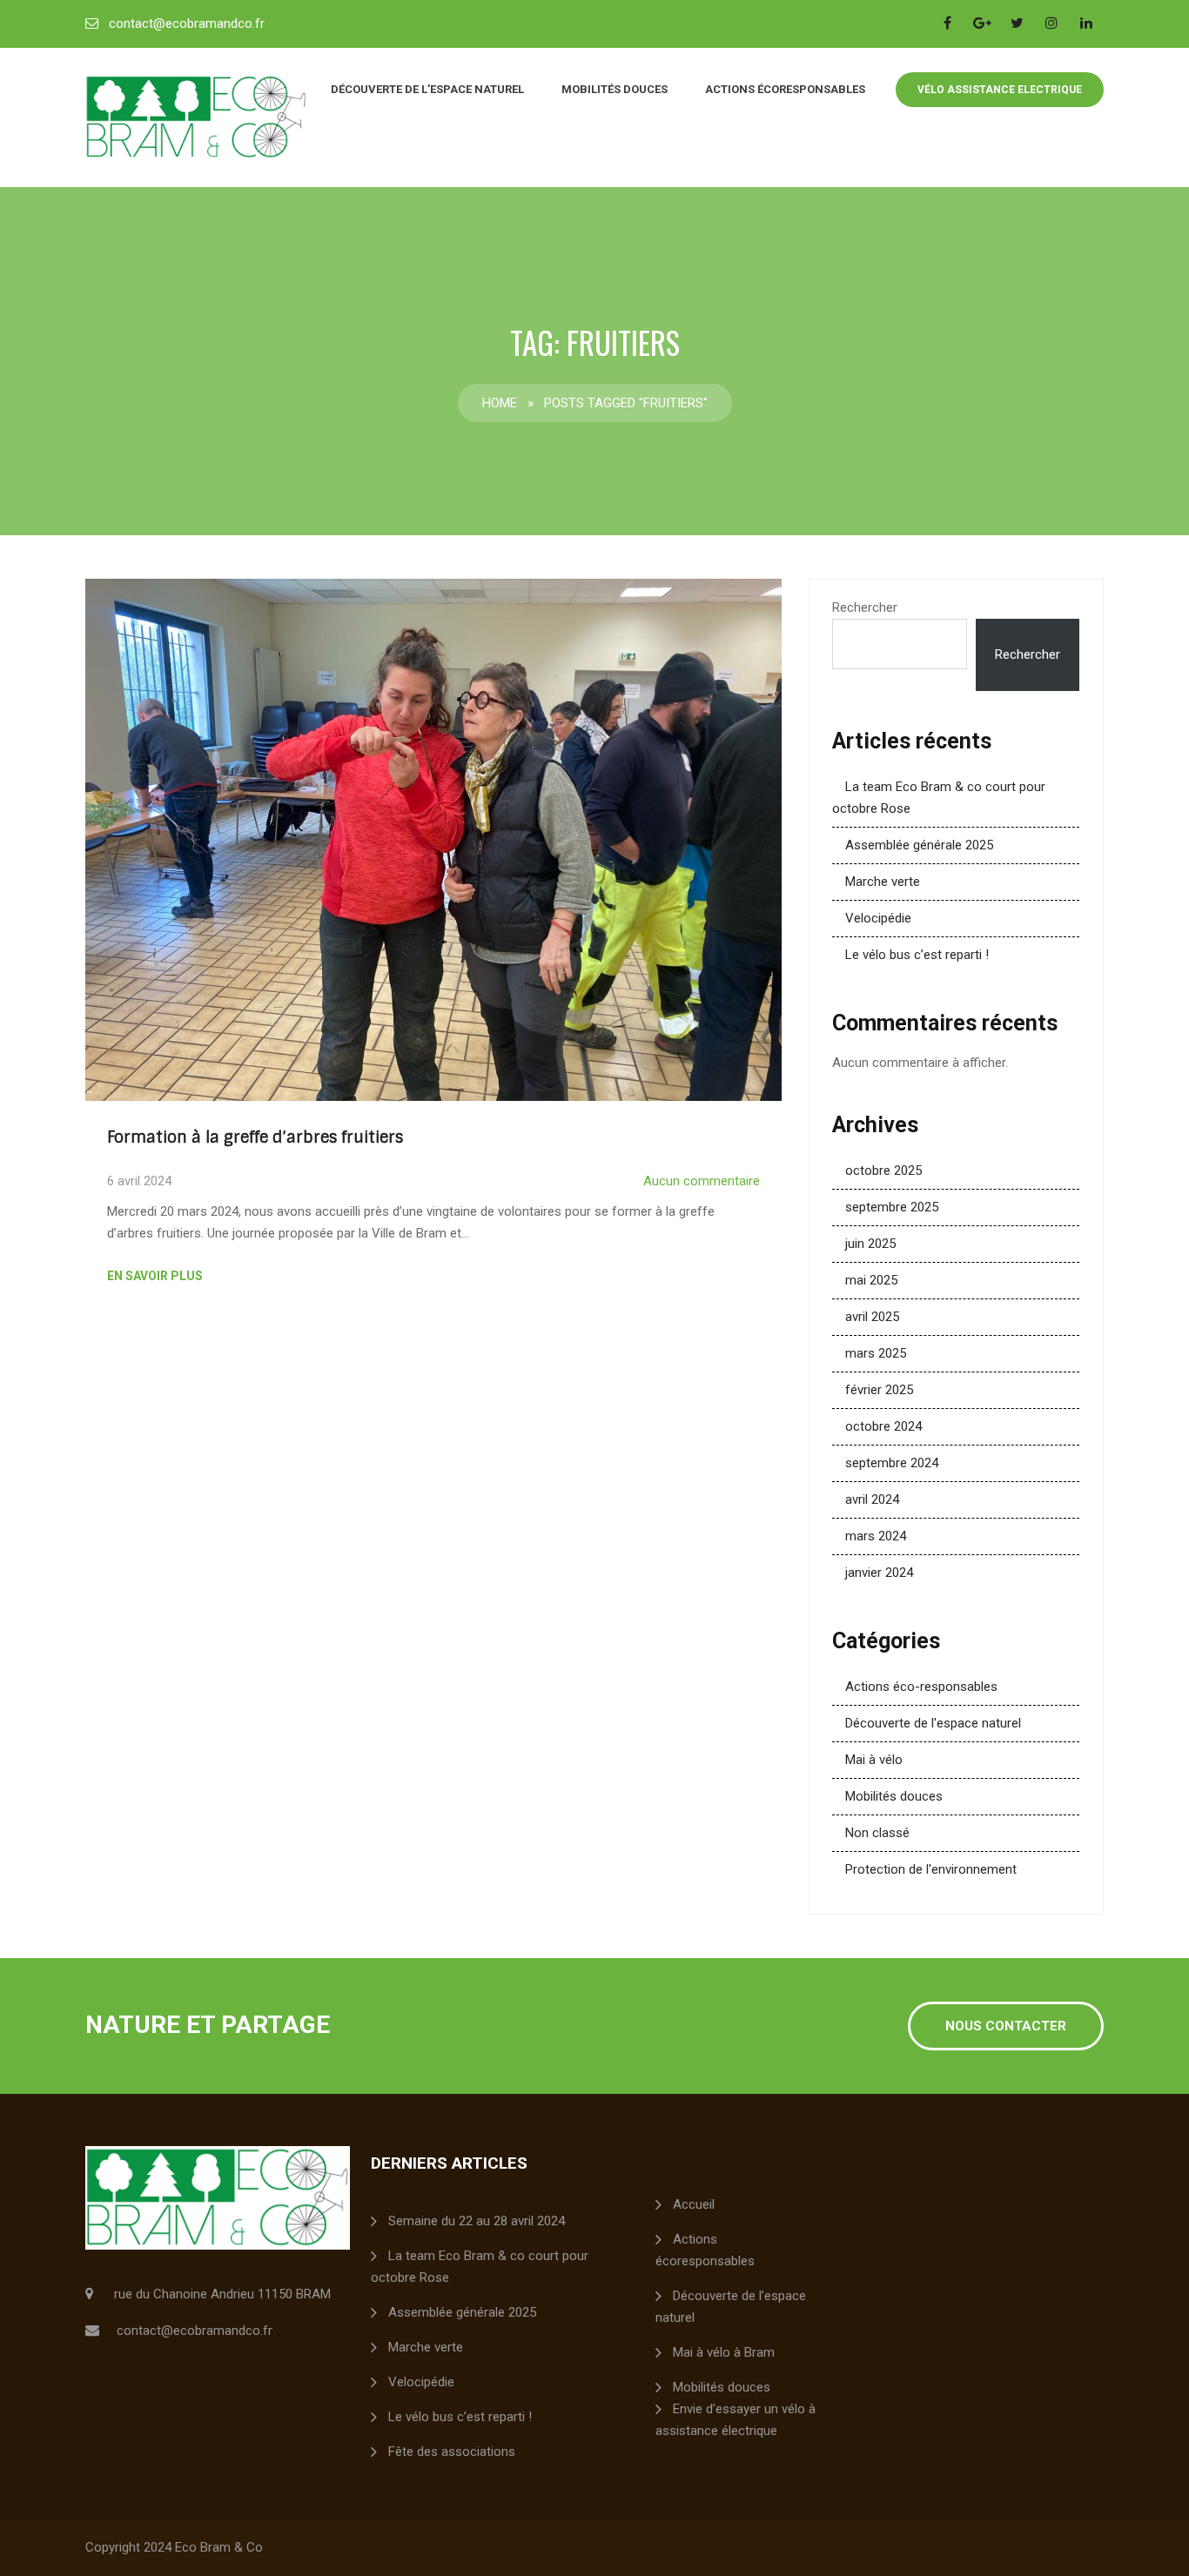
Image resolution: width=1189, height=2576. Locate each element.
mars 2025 (876, 1353)
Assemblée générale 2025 (919, 845)
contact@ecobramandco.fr (187, 23)
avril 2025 (872, 1317)
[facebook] (947, 23)
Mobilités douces (615, 89)
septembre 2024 (892, 1463)
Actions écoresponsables (785, 89)
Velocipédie (878, 918)
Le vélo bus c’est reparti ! (917, 955)
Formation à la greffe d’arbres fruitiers (255, 1137)
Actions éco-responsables (921, 1687)
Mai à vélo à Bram (724, 2352)
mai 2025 (871, 1280)
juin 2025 (870, 1244)
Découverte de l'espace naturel (933, 1723)
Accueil (694, 2204)
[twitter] (1017, 23)
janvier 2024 (879, 1573)
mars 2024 (876, 1536)
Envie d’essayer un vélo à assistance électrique (736, 2420)
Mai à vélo (874, 1760)
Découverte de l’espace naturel (427, 89)
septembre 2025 (892, 1207)
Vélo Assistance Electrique (1000, 90)
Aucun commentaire (702, 1181)
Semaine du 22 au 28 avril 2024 (477, 2221)
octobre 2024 (883, 1426)
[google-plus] (982, 23)
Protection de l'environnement (931, 1869)
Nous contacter (1006, 2026)
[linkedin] (1086, 23)
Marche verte (883, 882)
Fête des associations (452, 2452)
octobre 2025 (883, 1171)
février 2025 (879, 1390)
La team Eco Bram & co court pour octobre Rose (480, 2267)
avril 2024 (872, 1499)
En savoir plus (155, 1276)
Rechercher (865, 607)
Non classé (877, 1833)
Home (500, 403)
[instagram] (1051, 23)
